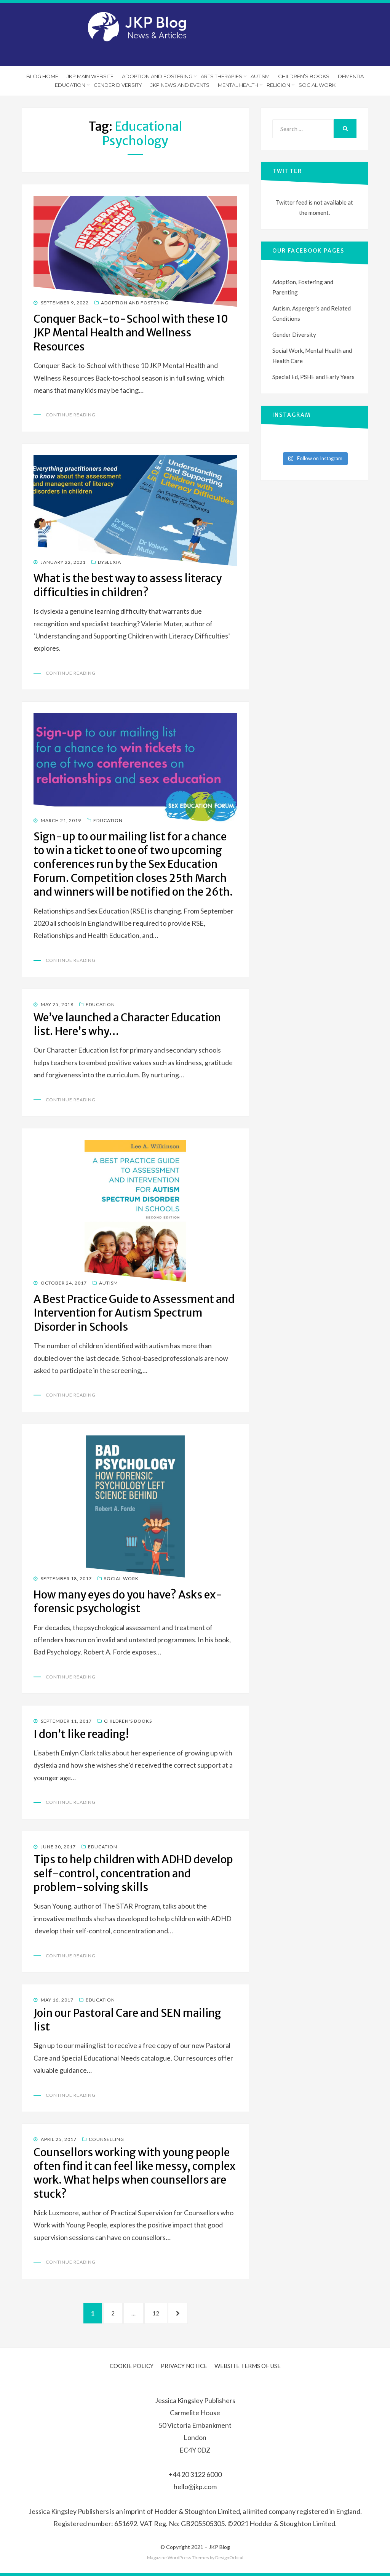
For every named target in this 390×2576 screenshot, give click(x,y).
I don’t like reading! (81, 1734)
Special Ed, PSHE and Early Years (313, 377)
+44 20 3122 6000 (195, 2474)
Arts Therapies (221, 76)
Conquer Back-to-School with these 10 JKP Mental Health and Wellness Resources (131, 333)
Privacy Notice (184, 2366)
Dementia (351, 76)
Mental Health (238, 85)
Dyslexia (109, 562)
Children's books (128, 1721)
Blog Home (42, 76)
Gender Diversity (118, 85)
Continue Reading (71, 415)
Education (70, 85)
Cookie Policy (132, 2366)
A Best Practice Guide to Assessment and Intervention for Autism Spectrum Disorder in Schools (134, 1313)
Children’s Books (304, 76)
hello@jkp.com (195, 2486)
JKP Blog (219, 2547)
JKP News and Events (180, 85)
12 (159, 2313)
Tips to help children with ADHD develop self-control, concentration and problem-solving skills (133, 1873)
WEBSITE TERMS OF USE (248, 2366)
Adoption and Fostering (157, 76)
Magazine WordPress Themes (178, 2558)
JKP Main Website (90, 76)
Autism (260, 76)
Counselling (106, 2139)
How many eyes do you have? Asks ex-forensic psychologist (128, 1602)
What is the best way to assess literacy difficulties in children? (128, 585)
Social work (317, 85)
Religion (278, 85)
